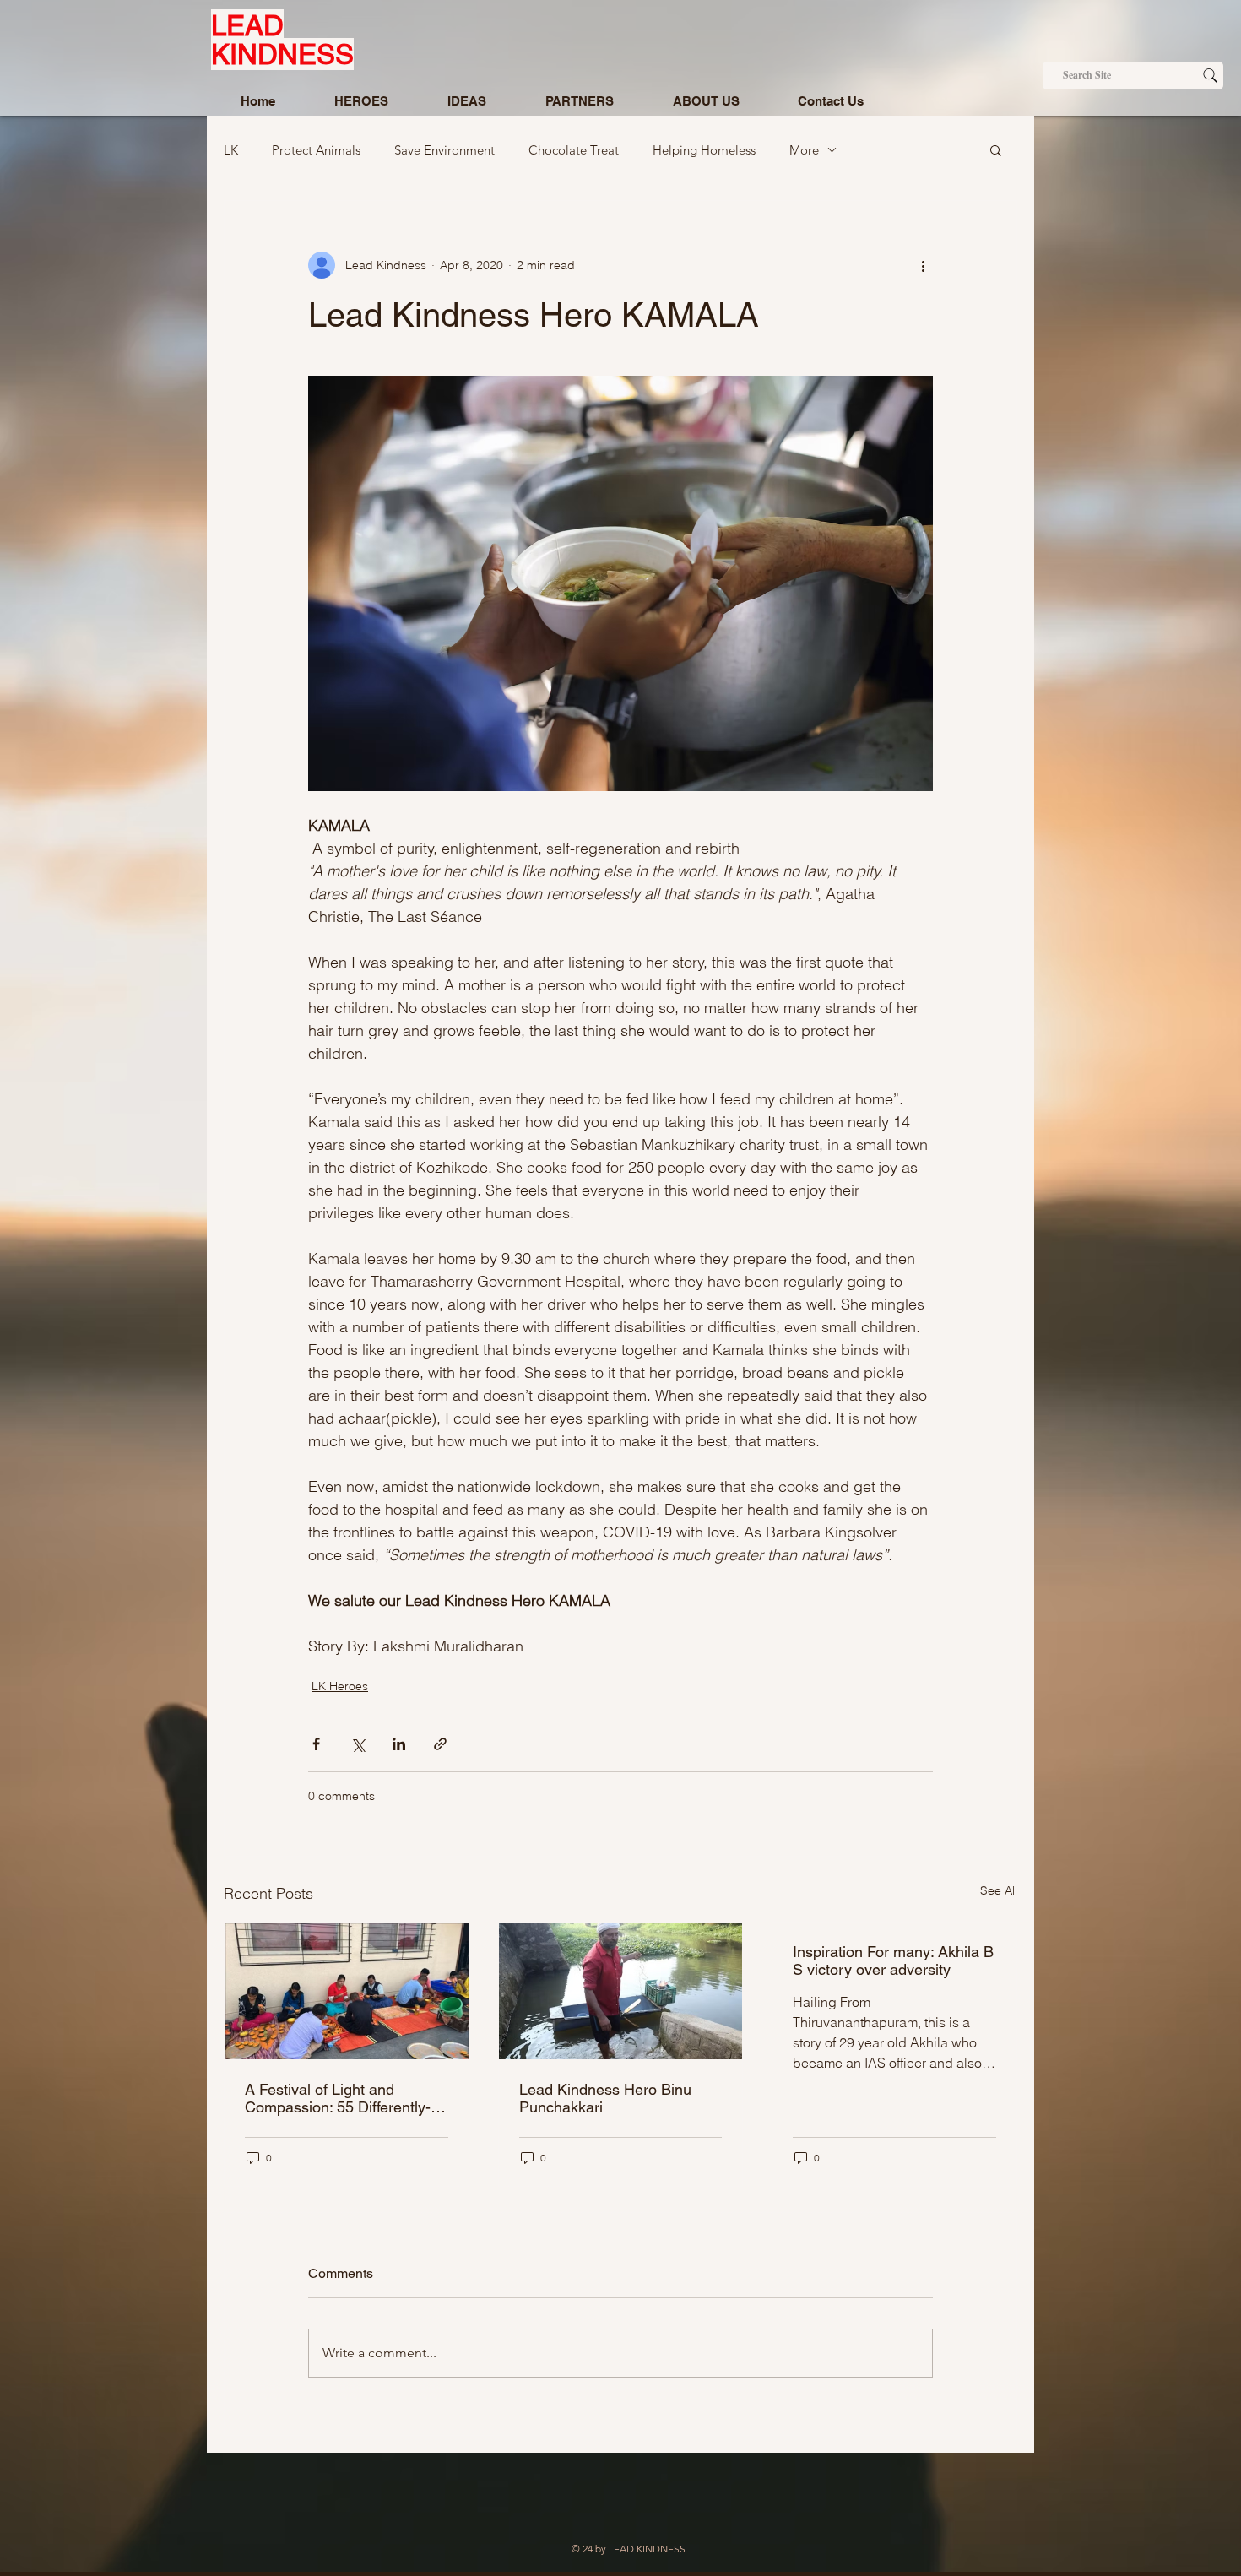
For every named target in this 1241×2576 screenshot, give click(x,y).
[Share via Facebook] (316, 1744)
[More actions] (923, 265)
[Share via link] (440, 1744)
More (804, 150)
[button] (996, 149)
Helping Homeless (704, 150)
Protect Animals (316, 150)
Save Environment (444, 150)
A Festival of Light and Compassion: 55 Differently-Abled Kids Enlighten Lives (338, 2098)
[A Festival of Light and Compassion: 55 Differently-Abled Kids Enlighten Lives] (347, 1991)
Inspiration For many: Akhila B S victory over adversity (893, 1960)
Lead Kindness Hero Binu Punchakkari (605, 2098)
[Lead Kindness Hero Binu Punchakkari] (621, 1991)
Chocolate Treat (574, 150)
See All (999, 1890)
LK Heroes (340, 1686)
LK (231, 150)
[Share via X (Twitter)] (358, 1744)
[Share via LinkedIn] (399, 1744)
